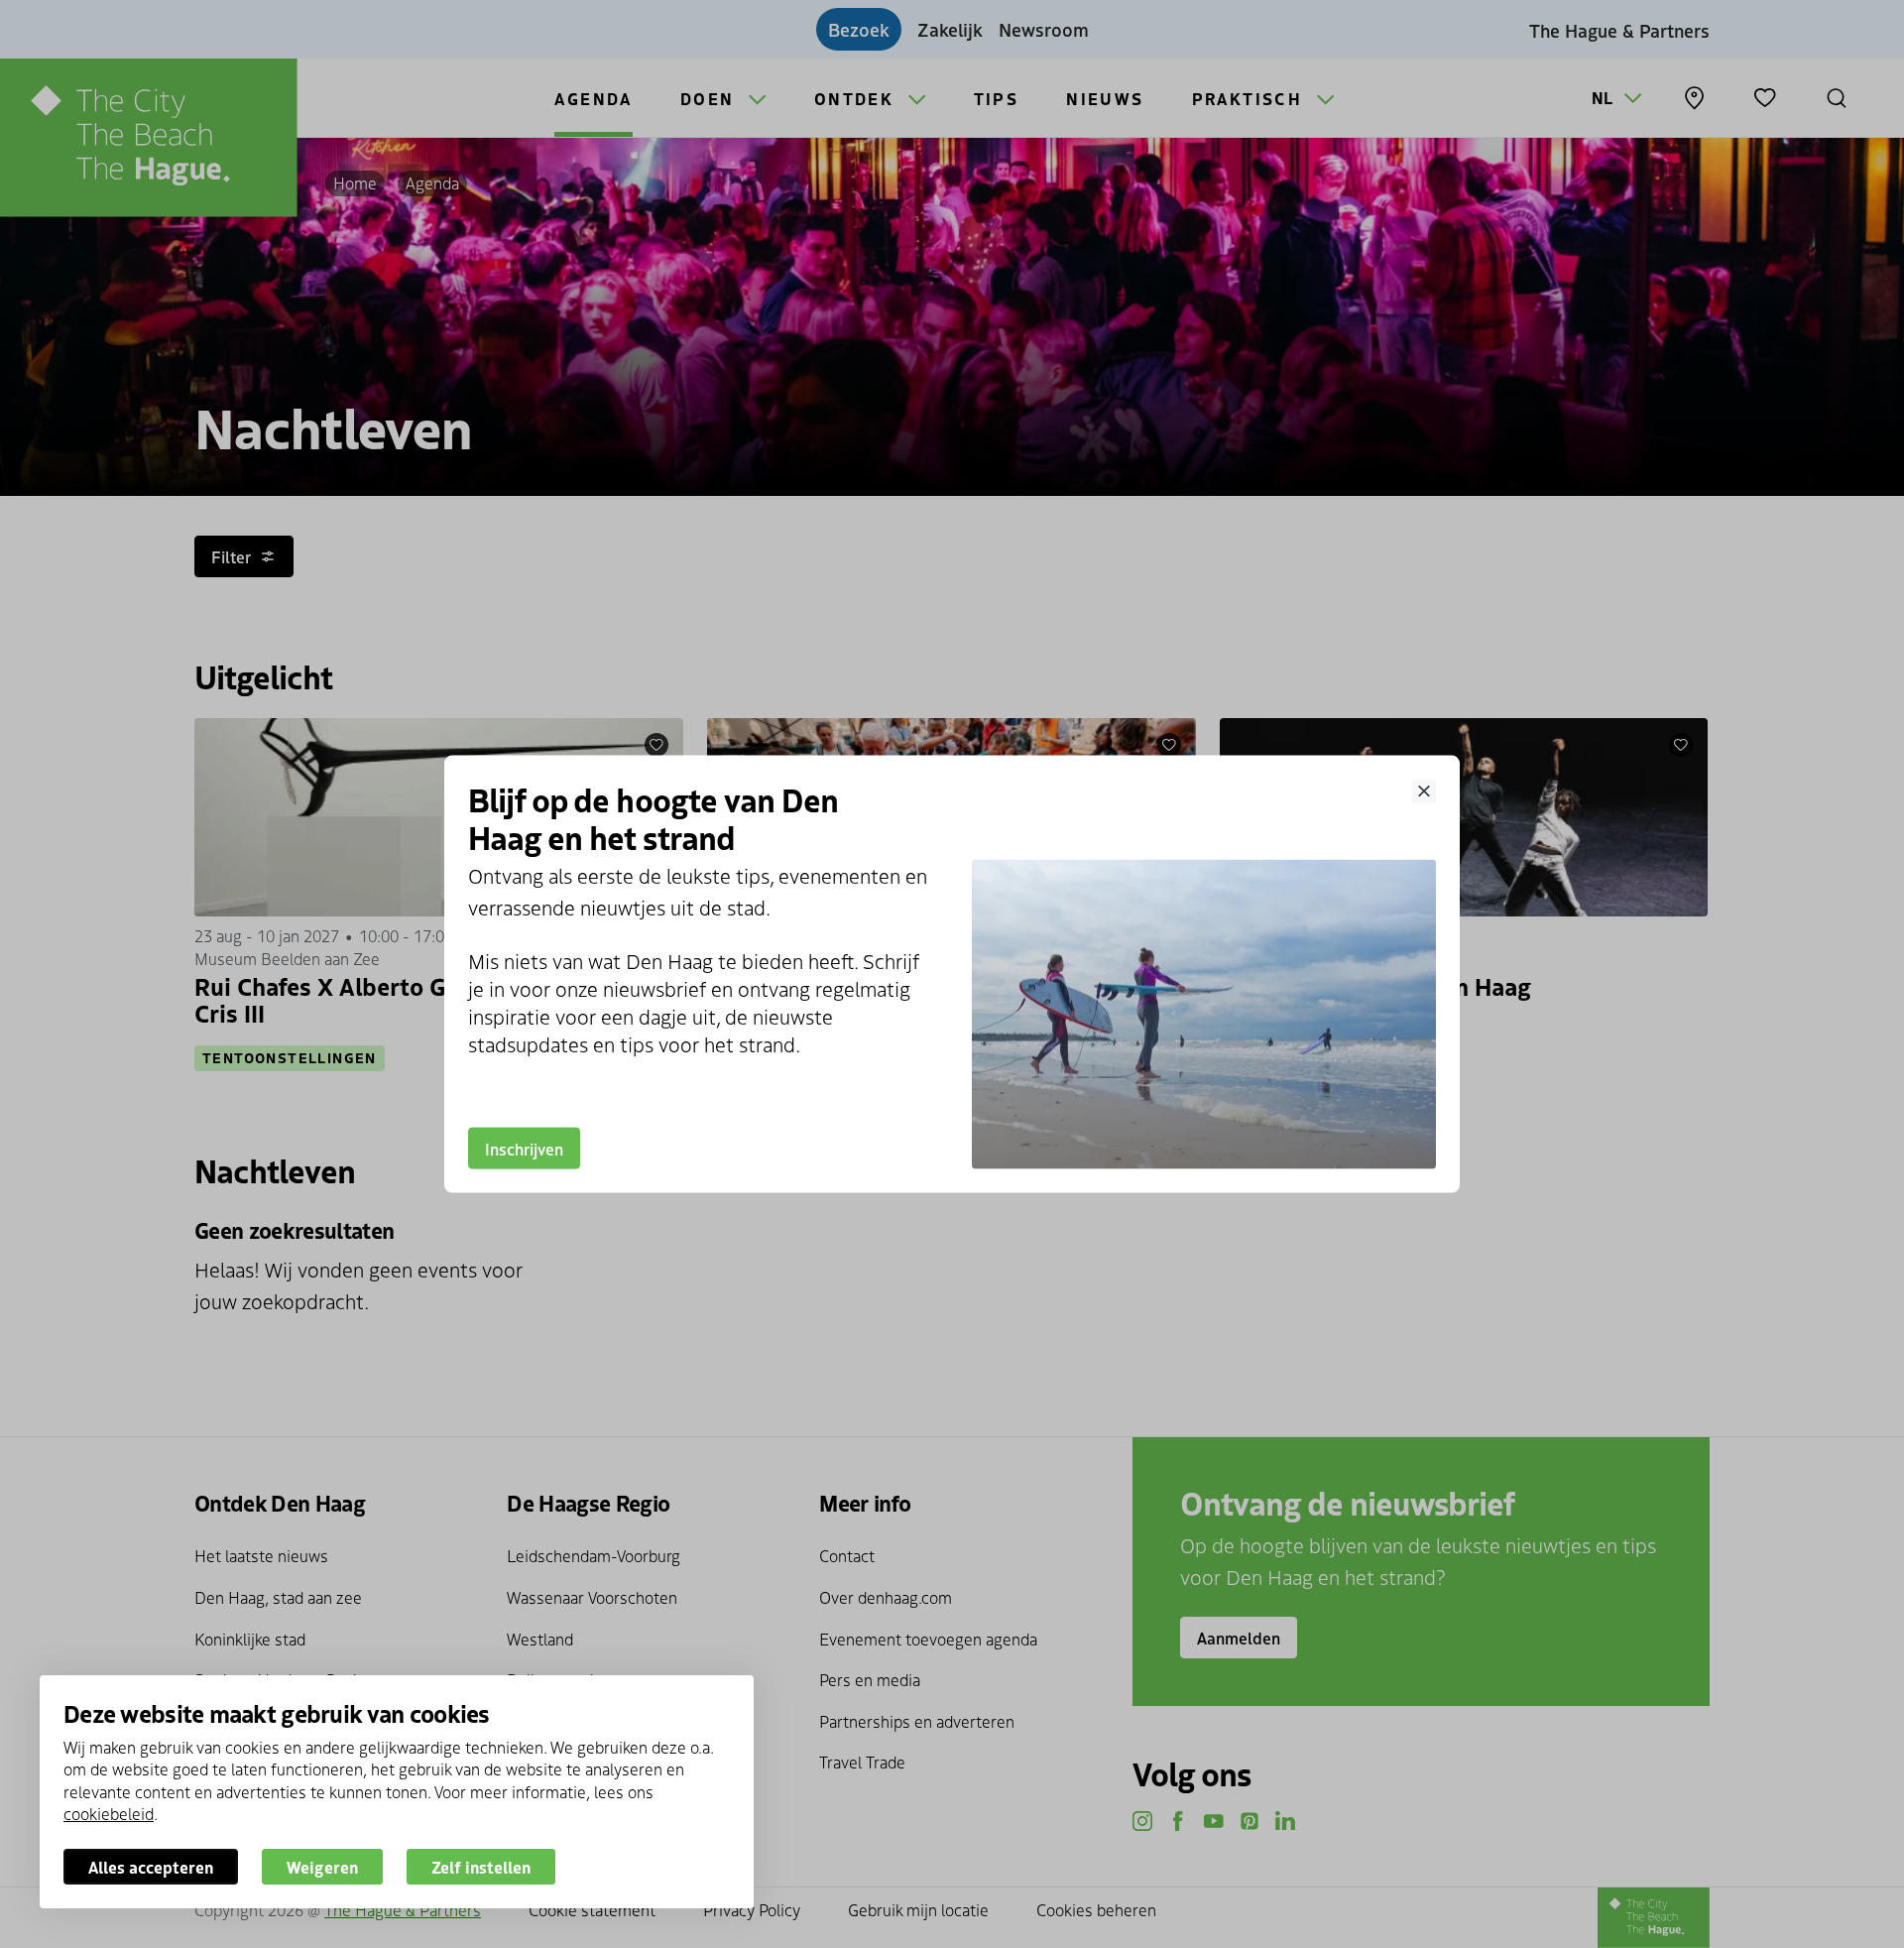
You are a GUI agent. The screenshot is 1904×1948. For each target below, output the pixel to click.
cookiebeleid (109, 1813)
